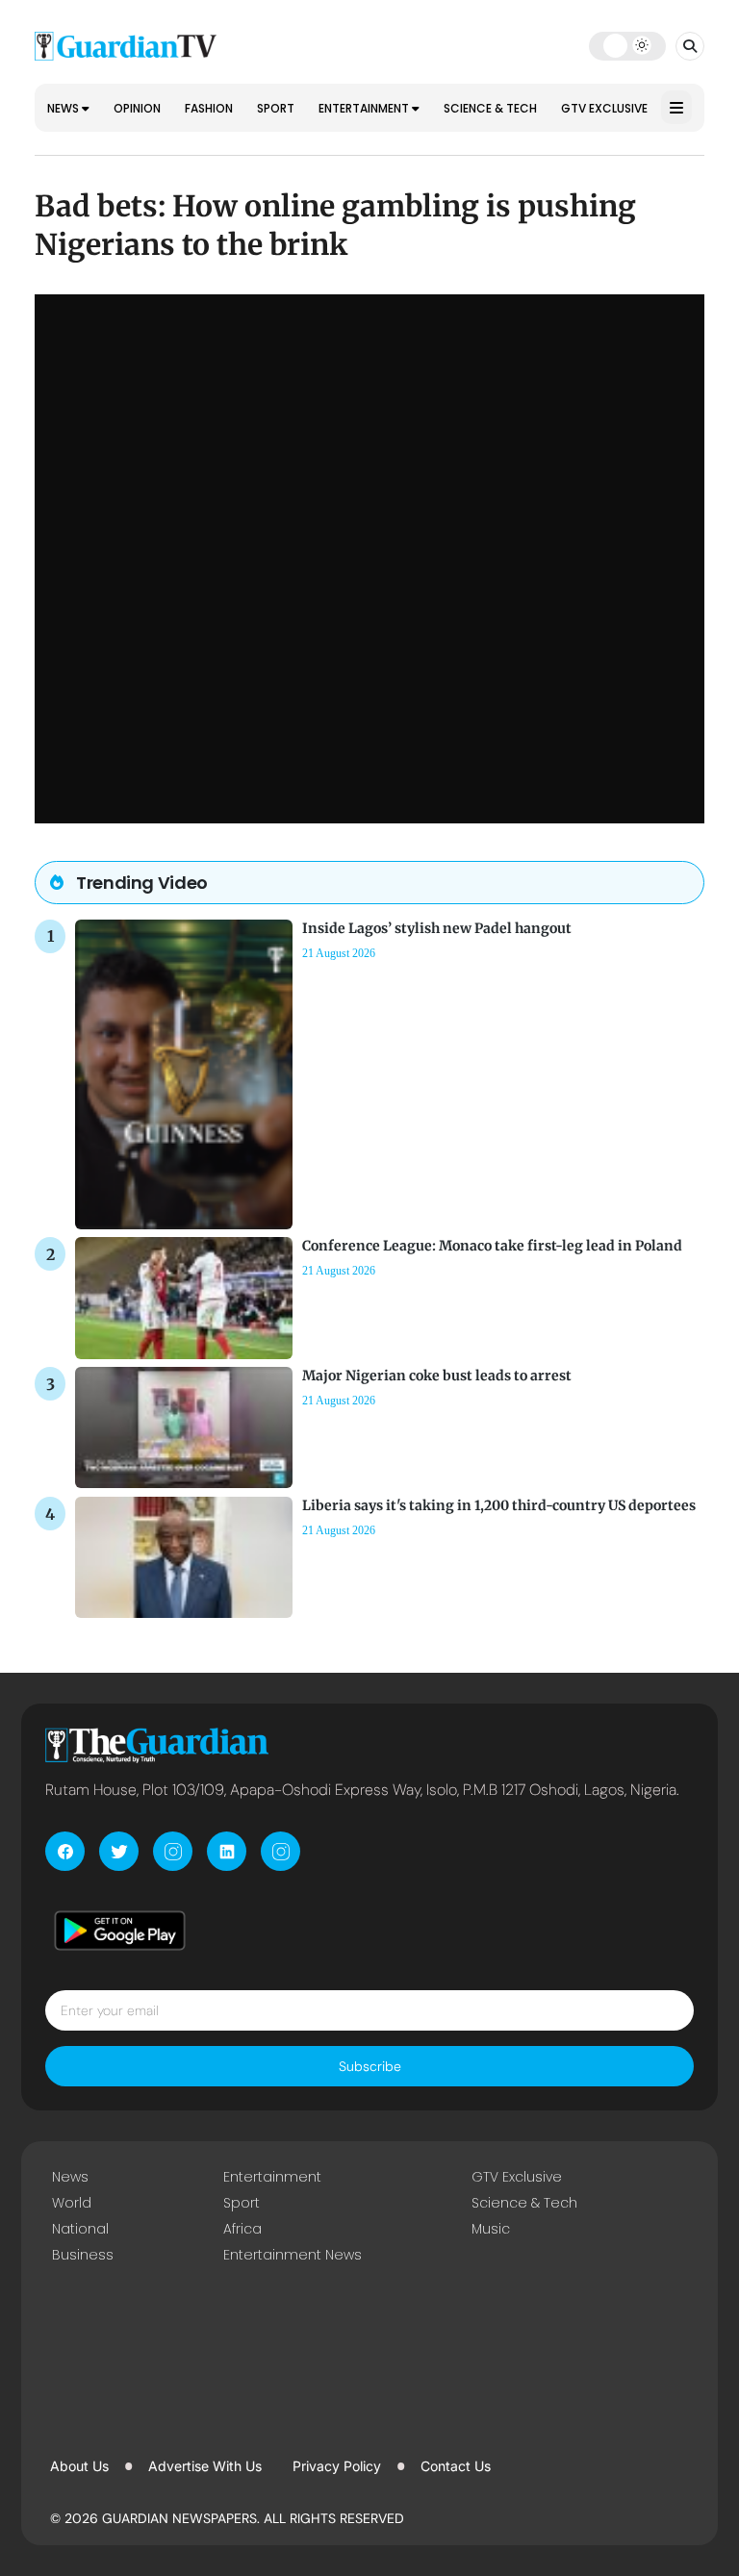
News (64, 108)
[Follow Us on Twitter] (119, 1851)
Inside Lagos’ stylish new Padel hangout (437, 928)
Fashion (209, 108)
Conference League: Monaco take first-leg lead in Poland (492, 1246)
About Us (79, 2466)
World (72, 2203)
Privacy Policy (337, 2466)
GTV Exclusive (604, 108)
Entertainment (365, 108)
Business (83, 2255)
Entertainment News (293, 2255)
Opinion (137, 108)
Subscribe (370, 2066)
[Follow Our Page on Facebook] (65, 1851)
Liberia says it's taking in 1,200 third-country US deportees (499, 1505)
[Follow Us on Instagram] (173, 1851)
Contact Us (456, 2466)
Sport (276, 108)
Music (491, 2229)
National (80, 2229)
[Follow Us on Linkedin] (227, 1851)
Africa (242, 2229)
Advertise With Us (205, 2466)
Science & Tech (490, 108)
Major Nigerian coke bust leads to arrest (437, 1376)
